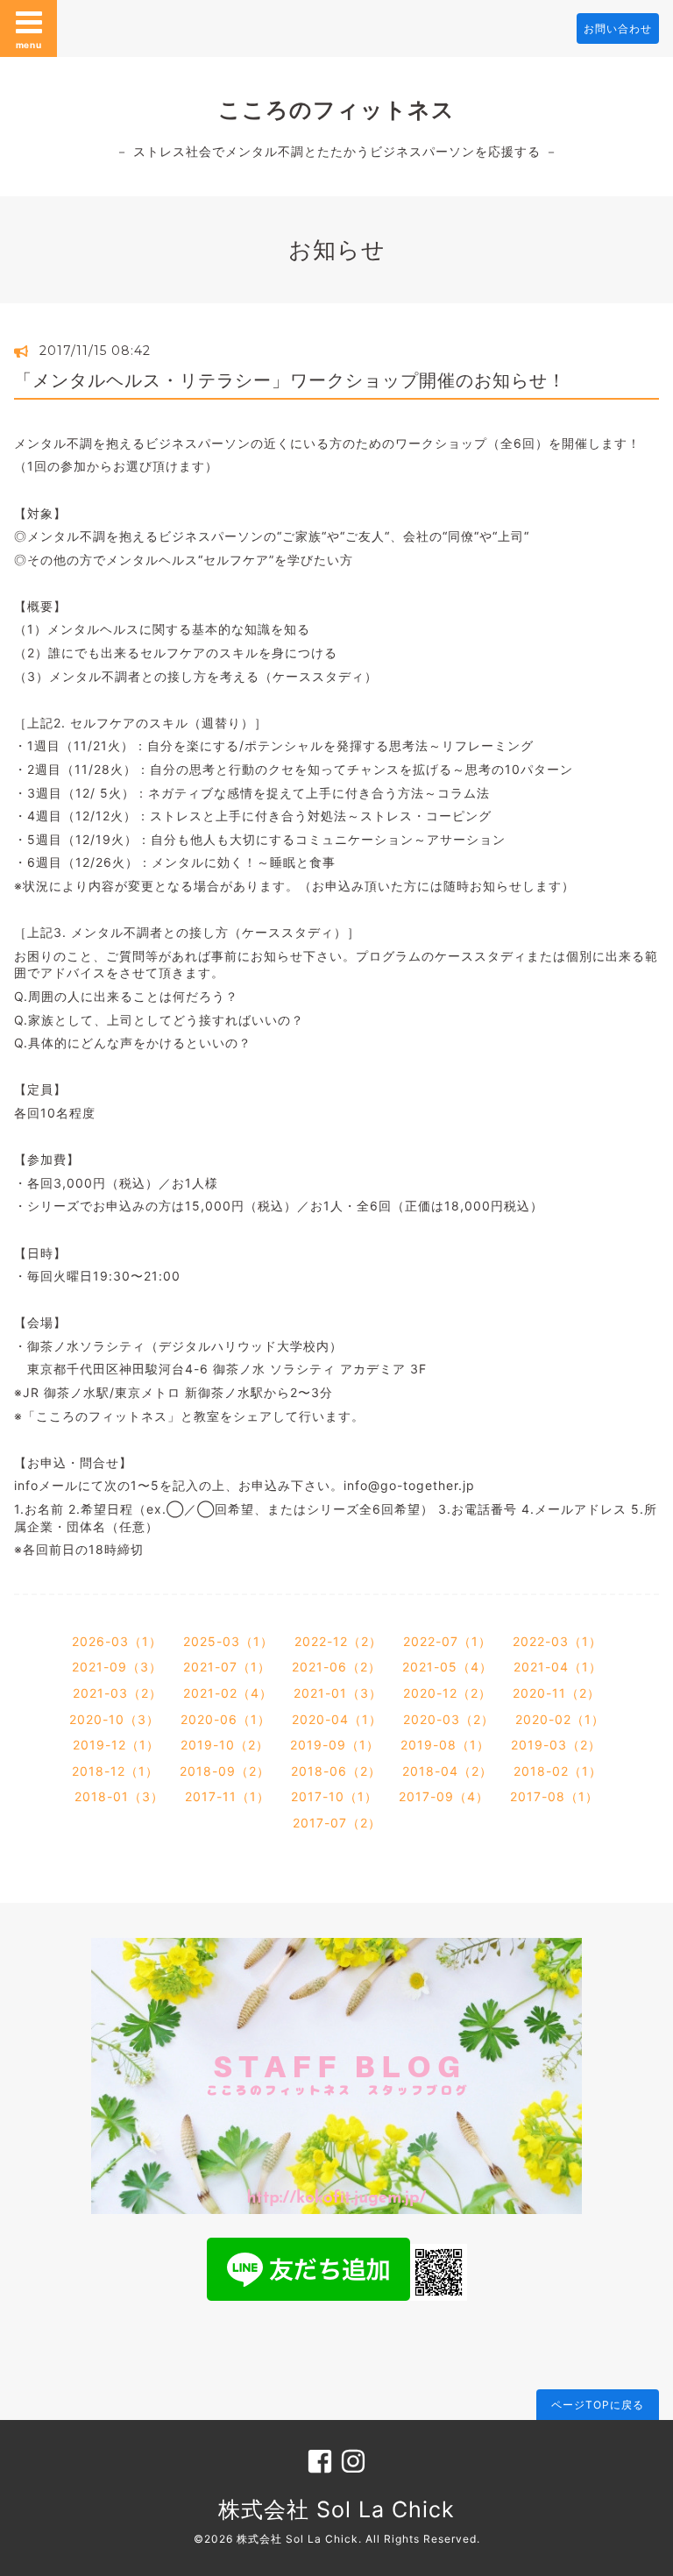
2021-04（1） (558, 1667)
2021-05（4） (447, 1667)
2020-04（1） (337, 1719)
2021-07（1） (227, 1667)
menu (29, 45)
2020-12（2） (447, 1693)
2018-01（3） (119, 1796)
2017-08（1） (554, 1796)
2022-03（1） (557, 1641)
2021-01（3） (338, 1693)
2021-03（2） (117, 1693)
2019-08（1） (445, 1745)
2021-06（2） (336, 1667)
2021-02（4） (228, 1693)
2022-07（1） (447, 1641)
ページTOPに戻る (598, 2405)
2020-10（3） (114, 1719)
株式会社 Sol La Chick (336, 2509)
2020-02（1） (560, 1719)
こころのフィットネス (336, 110)
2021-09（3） (117, 1667)
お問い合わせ (618, 28)
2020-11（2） (556, 1693)
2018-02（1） (558, 1771)
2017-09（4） (444, 1796)
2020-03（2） (449, 1719)
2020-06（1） (226, 1719)
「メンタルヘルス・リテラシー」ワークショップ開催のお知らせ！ (290, 380)
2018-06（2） (336, 1771)
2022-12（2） (338, 1641)
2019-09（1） (335, 1745)
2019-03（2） (556, 1745)
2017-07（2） (337, 1823)
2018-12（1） (115, 1771)
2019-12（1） (116, 1745)
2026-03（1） (117, 1641)
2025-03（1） (228, 1641)
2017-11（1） (227, 1796)
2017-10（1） (334, 1796)
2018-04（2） (447, 1771)
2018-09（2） (225, 1771)
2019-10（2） (225, 1745)
